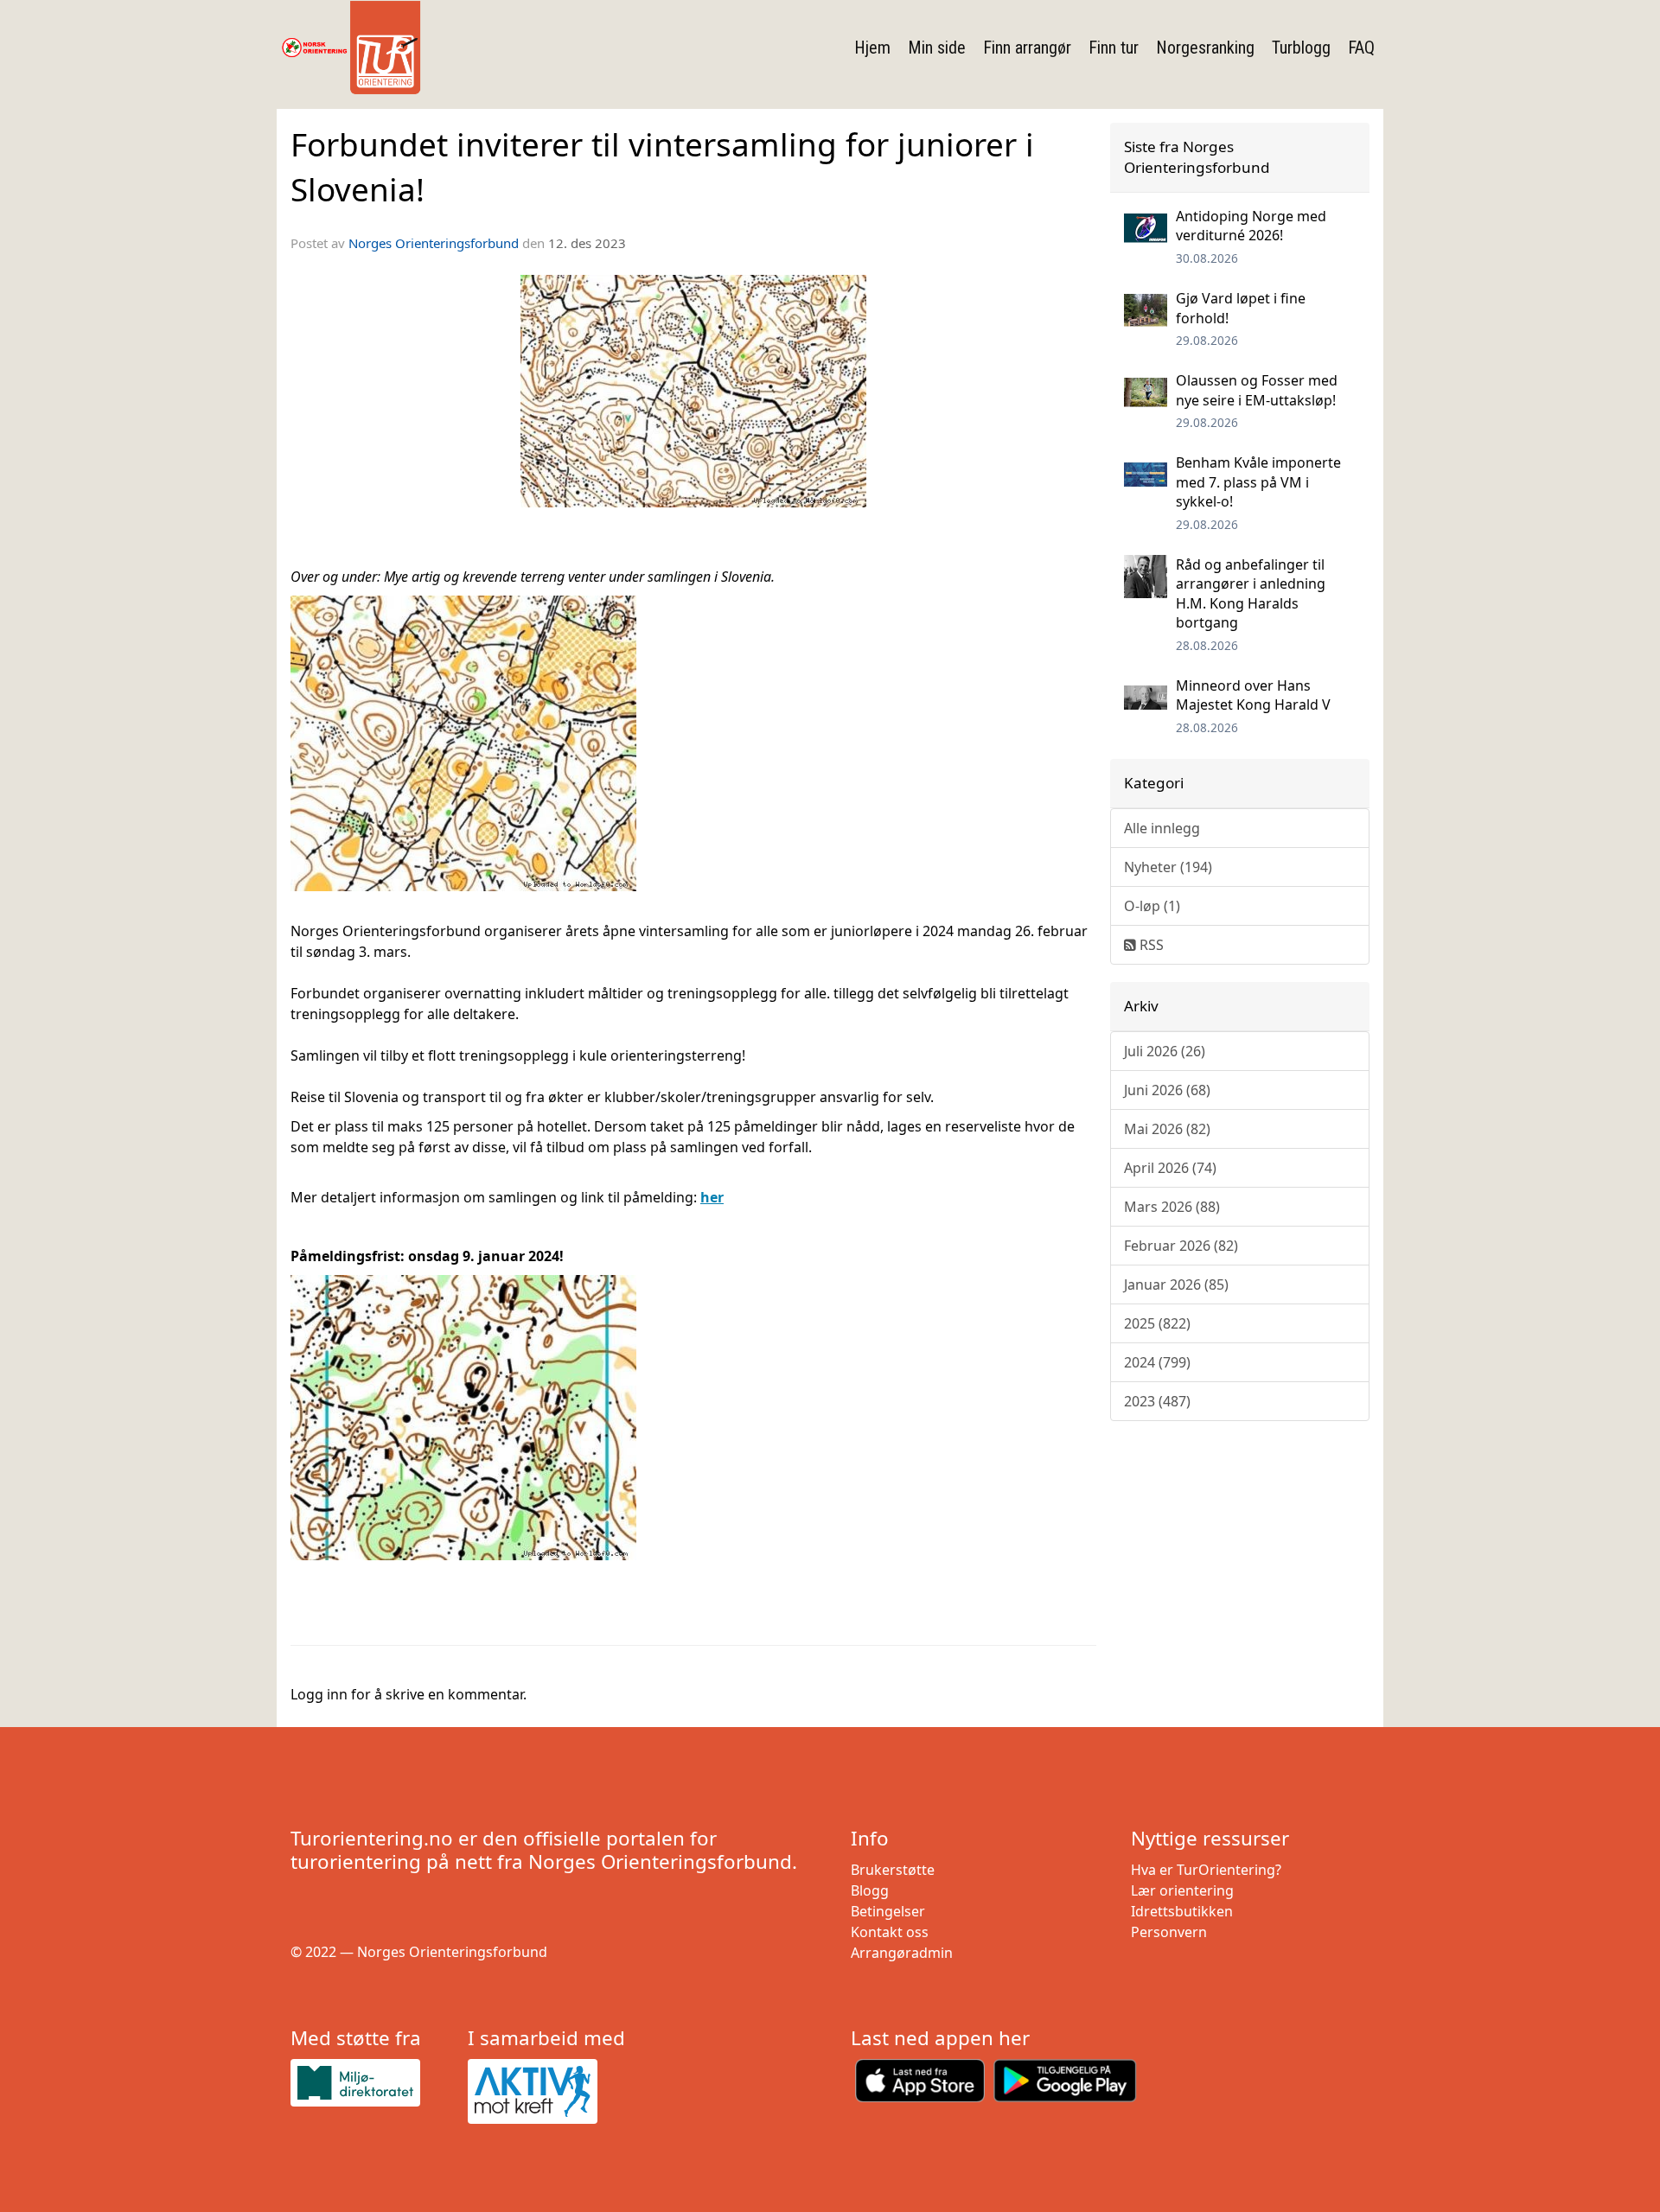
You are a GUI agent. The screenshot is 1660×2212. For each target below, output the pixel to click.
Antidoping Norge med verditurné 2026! (1251, 226)
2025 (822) (1157, 1323)
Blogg (870, 1890)
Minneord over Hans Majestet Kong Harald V (1253, 695)
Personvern (1169, 1932)
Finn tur (1114, 48)
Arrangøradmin (902, 1953)
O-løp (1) (1152, 906)
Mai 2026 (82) (1167, 1129)
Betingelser (888, 1911)
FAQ (1361, 48)
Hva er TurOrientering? (1206, 1870)
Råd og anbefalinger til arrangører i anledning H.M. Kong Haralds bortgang (1251, 593)
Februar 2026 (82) (1181, 1246)
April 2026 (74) (1170, 1168)
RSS (1150, 945)
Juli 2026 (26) (1165, 1051)
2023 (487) (1157, 1401)
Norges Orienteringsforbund (434, 243)
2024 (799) (1157, 1362)
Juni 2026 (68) (1167, 1090)
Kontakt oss (890, 1932)
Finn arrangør (1027, 48)
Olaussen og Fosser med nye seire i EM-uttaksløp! (1257, 390)
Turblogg (1301, 48)
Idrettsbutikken (1182, 1911)
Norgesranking (1205, 48)
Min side (937, 48)
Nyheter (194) (1168, 867)
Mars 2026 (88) (1172, 1207)
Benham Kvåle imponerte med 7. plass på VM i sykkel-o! (1258, 482)
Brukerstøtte (893, 1870)
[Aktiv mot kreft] (549, 2092)
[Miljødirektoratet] (372, 2083)
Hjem (872, 48)
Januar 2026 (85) (1176, 1284)
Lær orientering (1182, 1890)
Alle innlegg (1162, 828)
